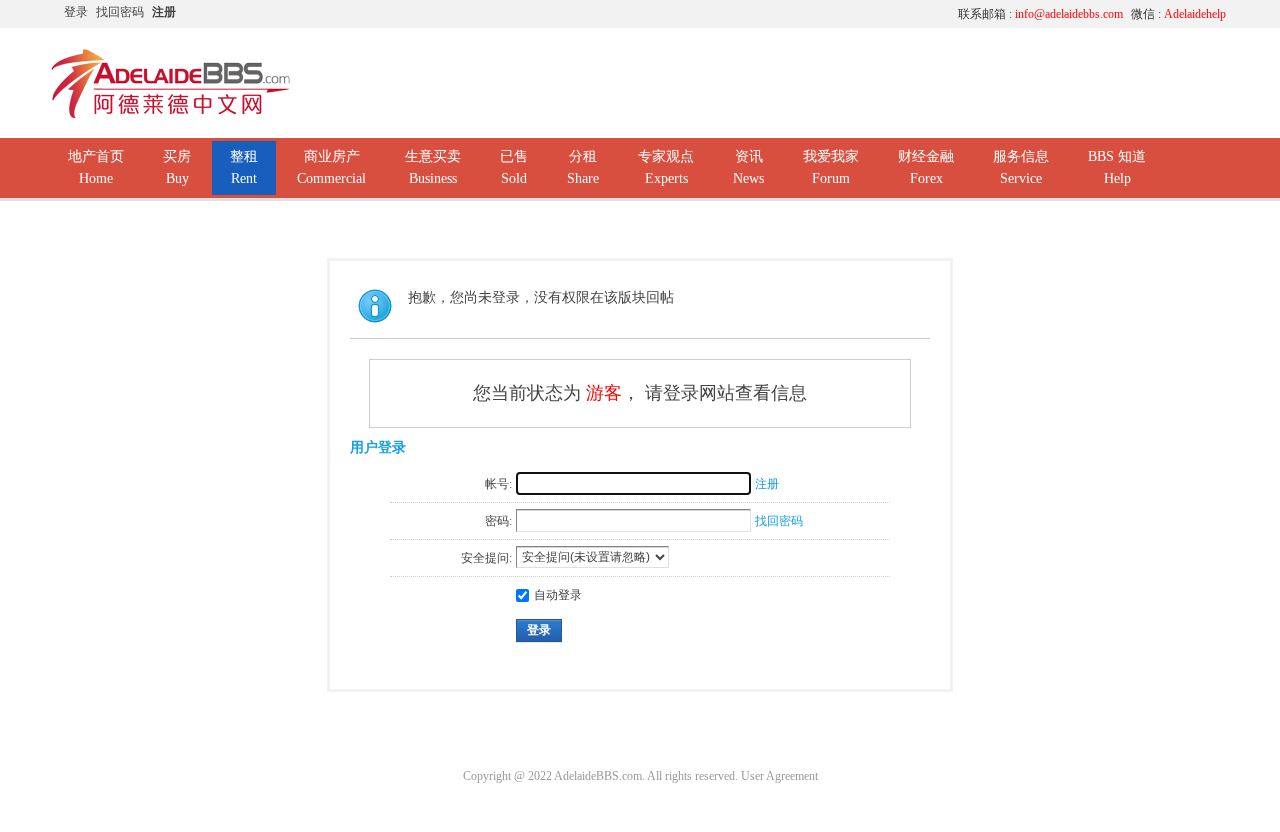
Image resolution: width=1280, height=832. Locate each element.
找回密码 (120, 12)
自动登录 (558, 595)
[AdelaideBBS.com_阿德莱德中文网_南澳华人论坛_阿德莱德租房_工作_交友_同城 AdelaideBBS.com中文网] (171, 115)
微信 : (1178, 14)
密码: (498, 521)
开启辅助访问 (755, 14)
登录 (76, 12)
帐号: (498, 484)
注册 (164, 12)
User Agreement (779, 776)
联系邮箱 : (1040, 14)
